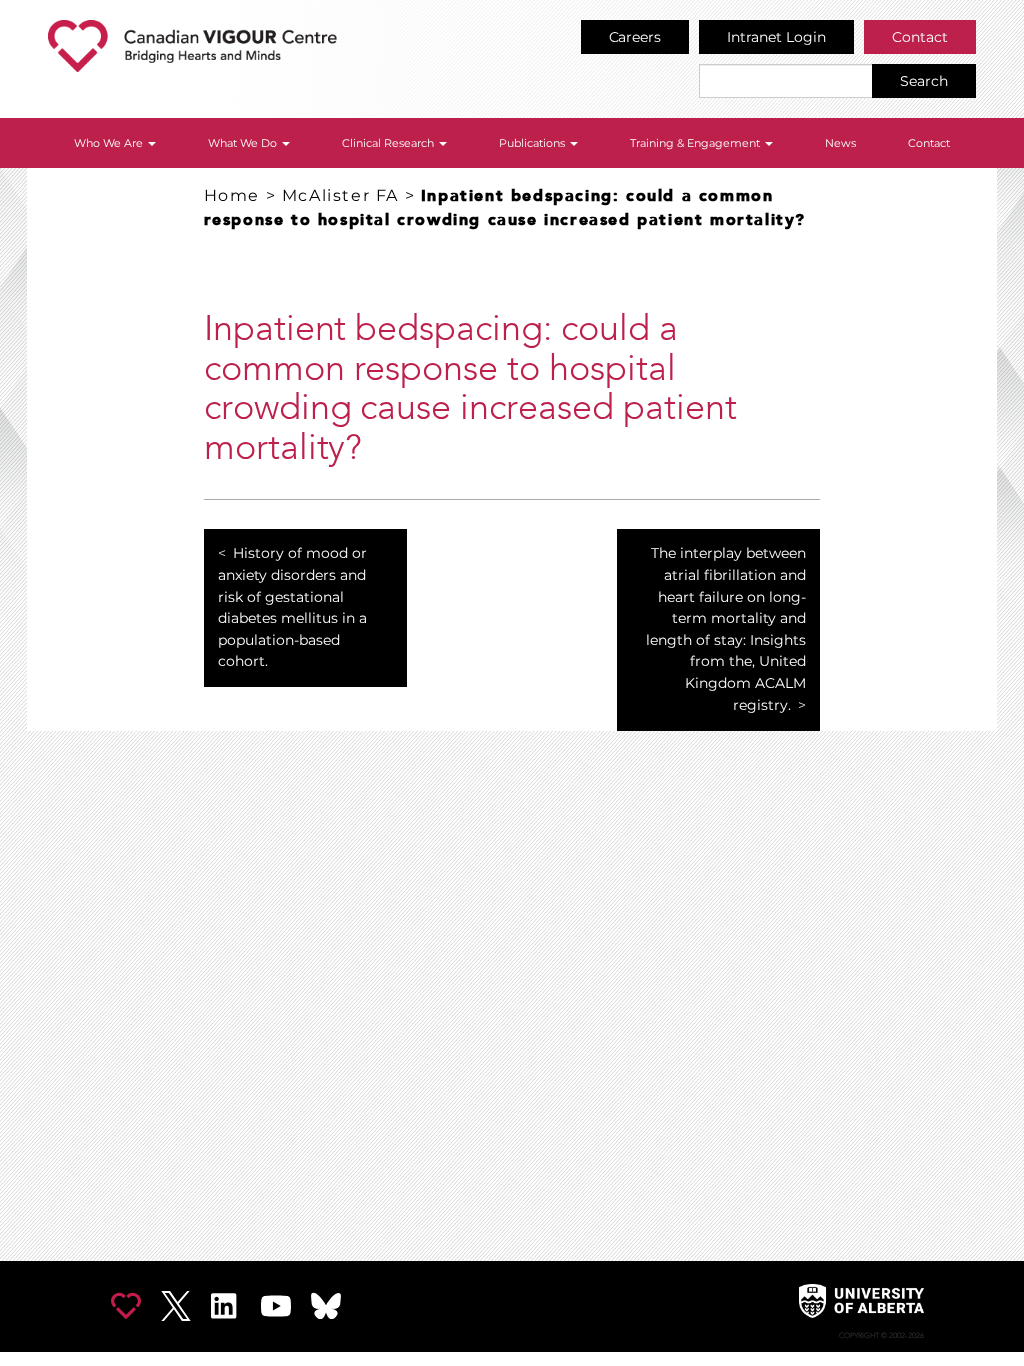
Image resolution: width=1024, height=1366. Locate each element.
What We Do (244, 143)
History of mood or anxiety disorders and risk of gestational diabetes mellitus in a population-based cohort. (292, 607)
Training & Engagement (696, 143)
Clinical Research (389, 143)
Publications (533, 143)
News (840, 143)
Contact (920, 37)
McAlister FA (340, 195)
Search (924, 81)
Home (232, 195)
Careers (635, 37)
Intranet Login (776, 37)
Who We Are (110, 143)
